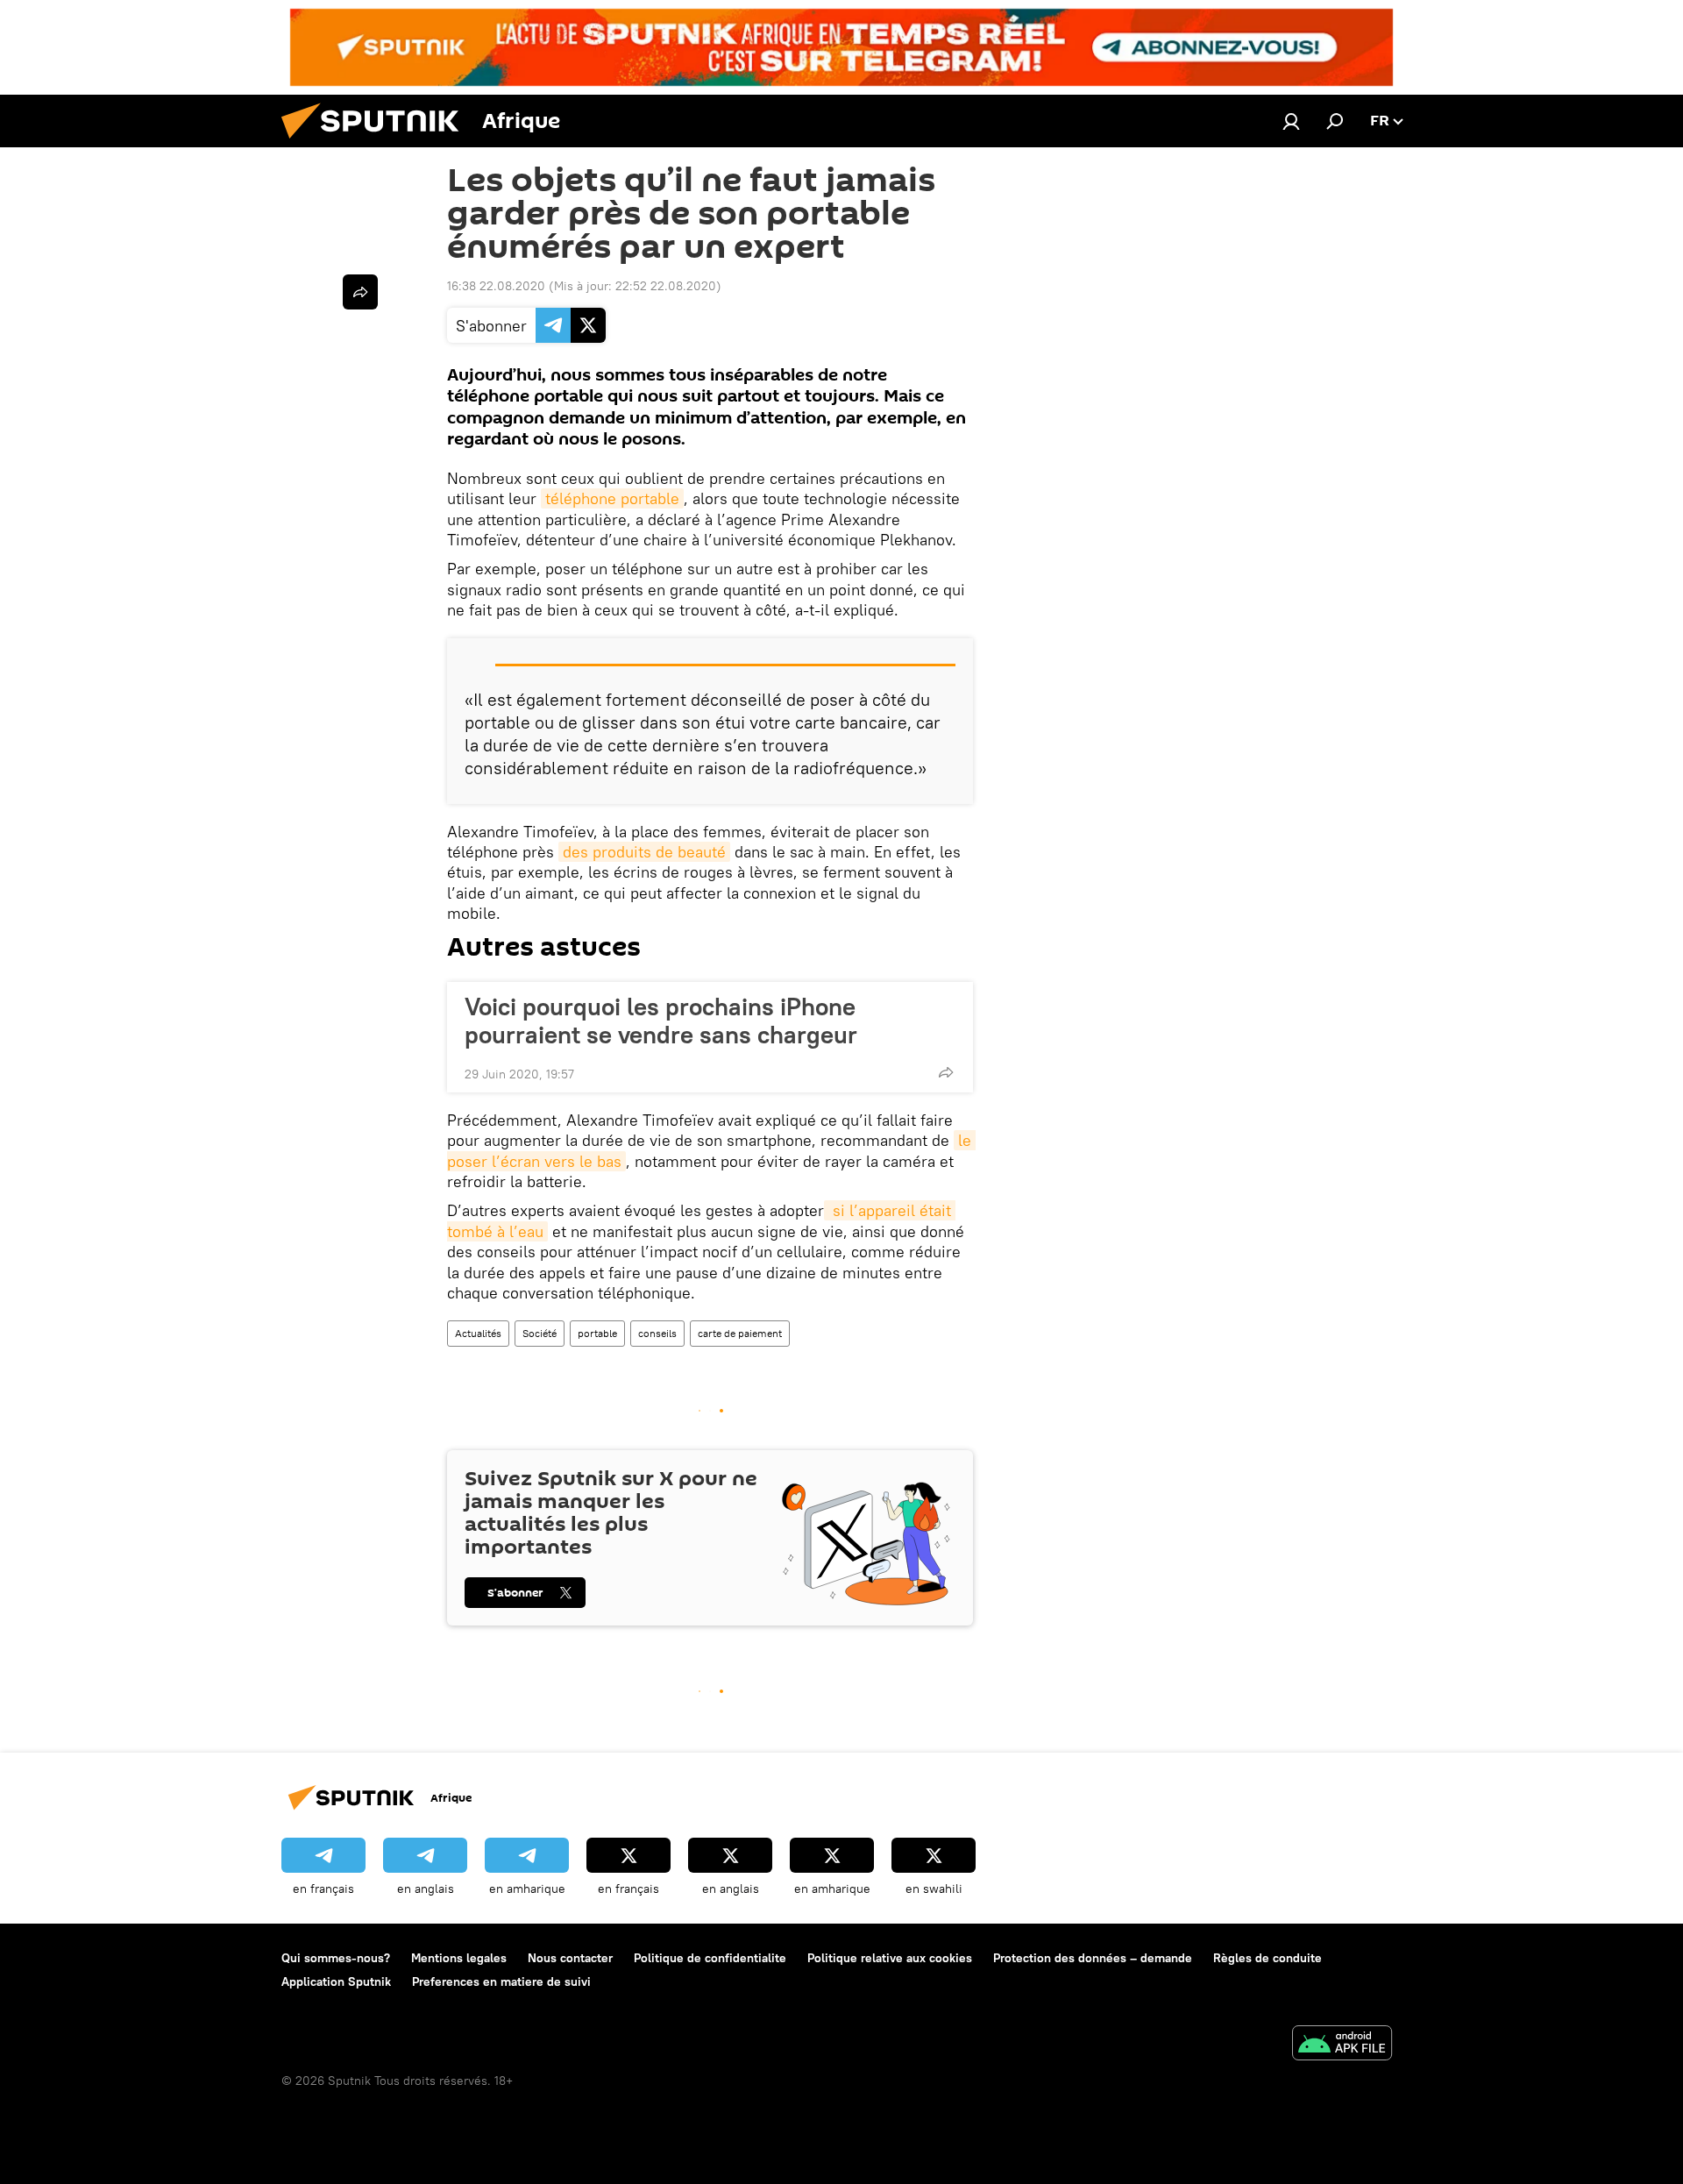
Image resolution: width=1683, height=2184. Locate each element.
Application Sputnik (336, 1981)
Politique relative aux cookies (890, 1958)
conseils (657, 1333)
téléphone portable (612, 498)
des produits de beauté (644, 852)
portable (597, 1333)
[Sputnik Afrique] (377, 143)
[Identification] (1291, 121)
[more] (946, 1072)
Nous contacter (570, 1958)
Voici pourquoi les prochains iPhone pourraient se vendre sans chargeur (661, 1021)
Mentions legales (459, 1958)
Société (540, 1333)
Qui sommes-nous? (336, 1958)
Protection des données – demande (1093, 1958)
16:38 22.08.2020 (496, 286)
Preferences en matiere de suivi (501, 1981)
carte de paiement (740, 1333)
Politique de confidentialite (710, 1958)
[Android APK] (1342, 2045)
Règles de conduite (1268, 1958)
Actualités (478, 1333)
